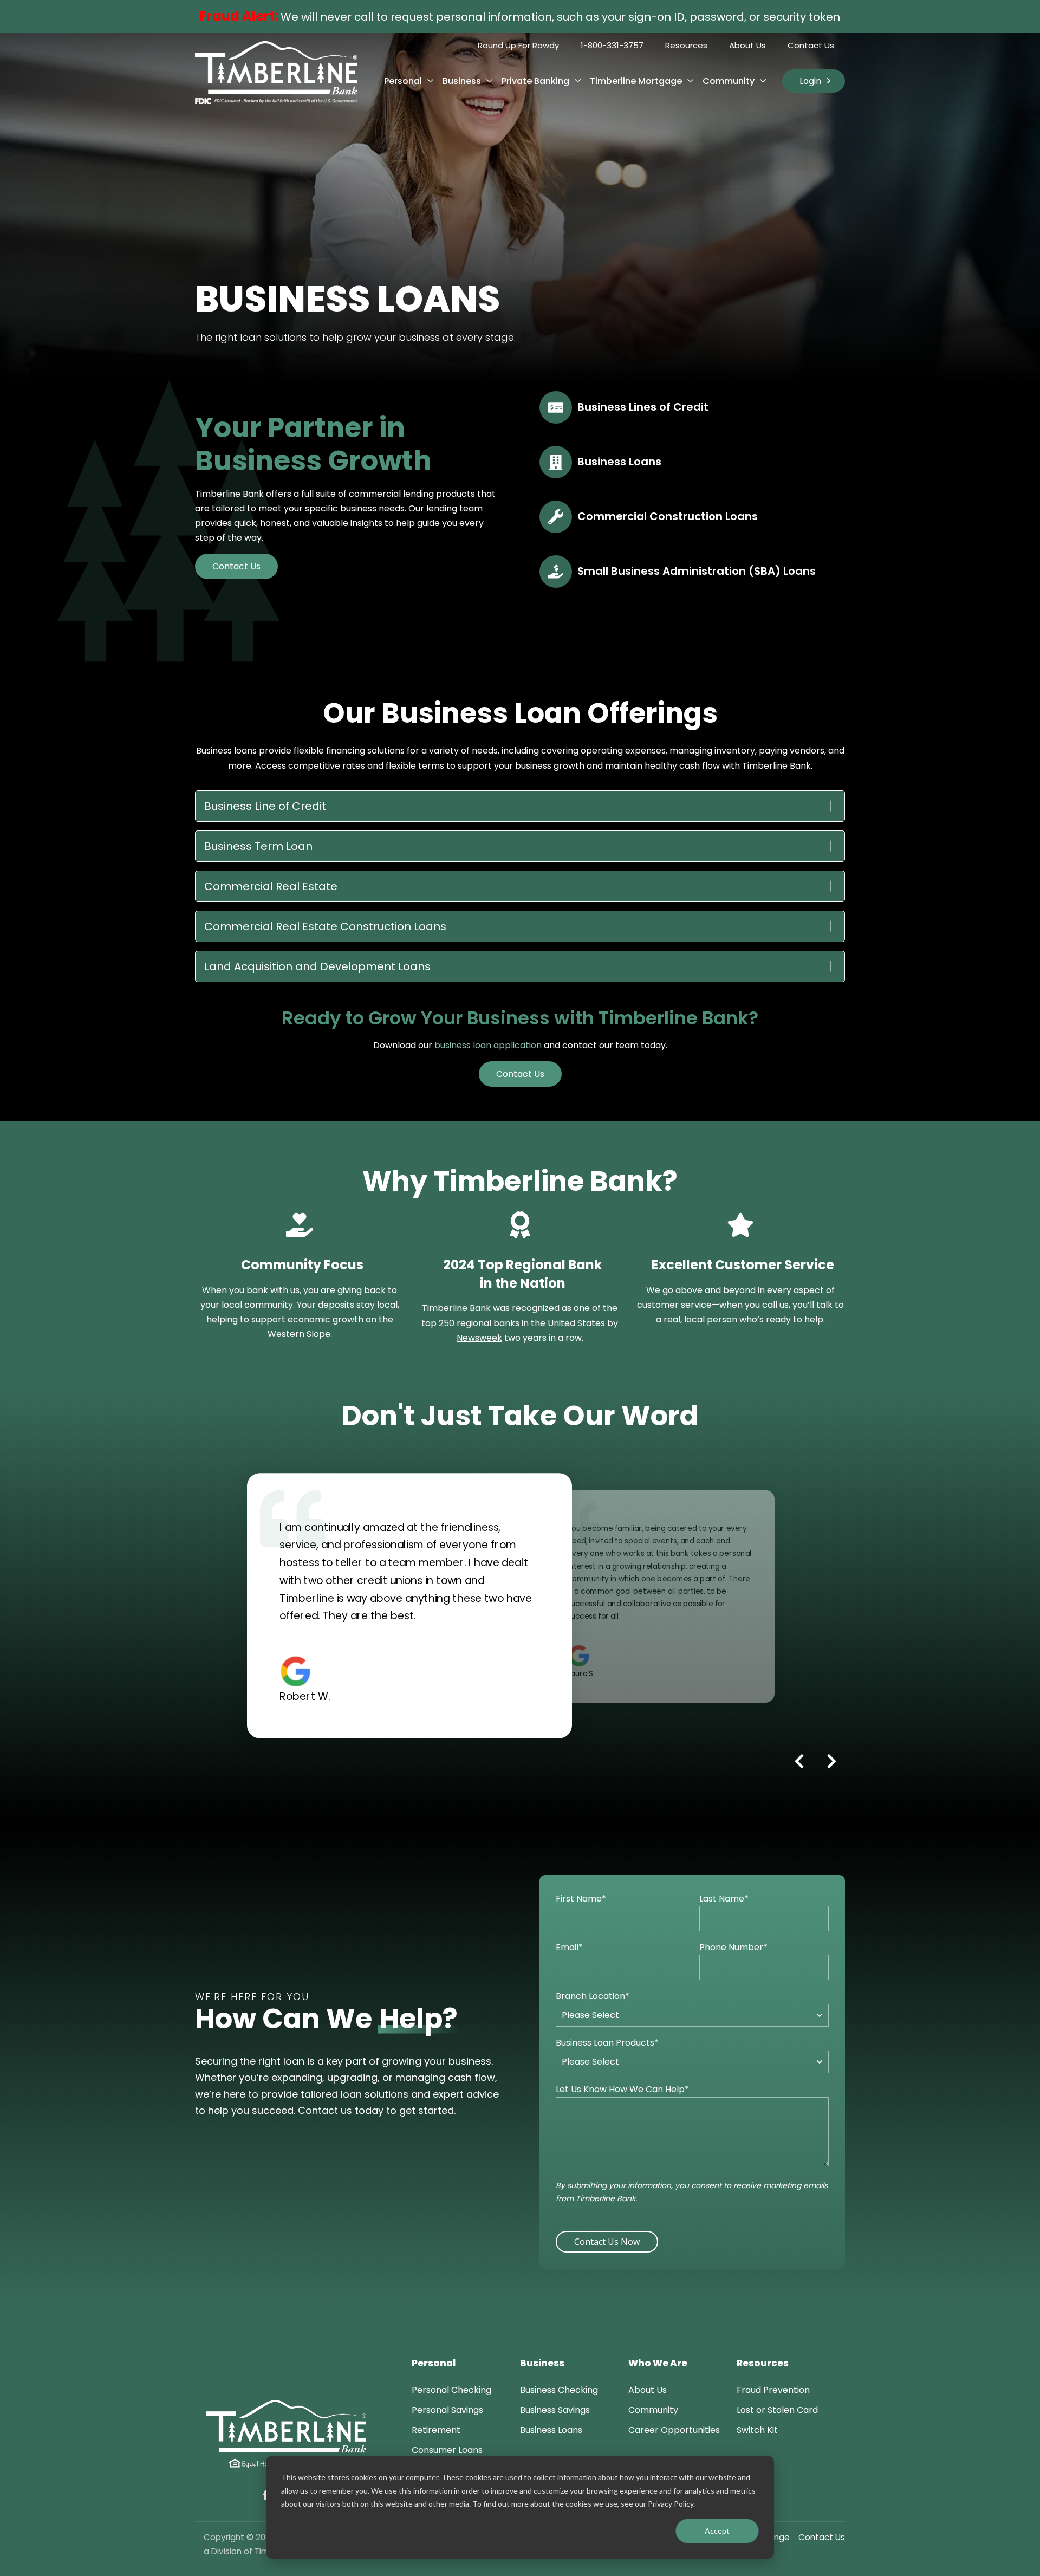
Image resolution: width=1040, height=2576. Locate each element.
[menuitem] (451, 2390)
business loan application (488, 1045)
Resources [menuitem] (686, 45)
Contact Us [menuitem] (811, 45)
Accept (717, 2531)
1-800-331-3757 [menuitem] (612, 45)
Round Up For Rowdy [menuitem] (518, 45)
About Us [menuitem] (747, 45)
